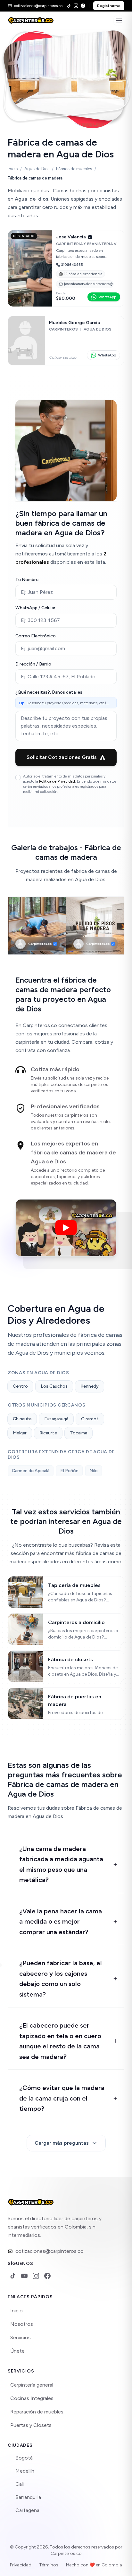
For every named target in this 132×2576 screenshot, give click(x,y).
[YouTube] (24, 2276)
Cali (20, 2484)
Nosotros (22, 2324)
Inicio (13, 169)
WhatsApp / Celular (35, 608)
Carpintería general (32, 2385)
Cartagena (27, 2510)
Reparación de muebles (37, 2412)
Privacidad (21, 2565)
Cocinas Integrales (32, 2398)
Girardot (90, 1419)
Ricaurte (48, 1433)
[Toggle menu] (119, 20)
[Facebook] (83, 6)
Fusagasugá (56, 1419)
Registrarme (109, 6)
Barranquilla (28, 2497)
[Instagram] (76, 6)
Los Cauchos (54, 1386)
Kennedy (90, 1386)
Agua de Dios (37, 169)
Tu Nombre (27, 580)
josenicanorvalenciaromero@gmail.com (89, 284)
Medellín (25, 2471)
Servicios (21, 2337)
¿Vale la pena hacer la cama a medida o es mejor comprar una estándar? (61, 1922)
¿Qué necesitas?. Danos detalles (49, 692)
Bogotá (24, 2458)
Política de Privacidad (57, 781)
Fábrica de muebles (74, 169)
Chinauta (22, 1419)
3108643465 (72, 265)
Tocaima (78, 1433)
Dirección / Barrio (33, 664)
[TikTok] (69, 6)
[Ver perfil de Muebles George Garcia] (66, 341)
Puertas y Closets (31, 2425)
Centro (20, 1386)
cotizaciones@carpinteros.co (50, 2251)
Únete (17, 2351)
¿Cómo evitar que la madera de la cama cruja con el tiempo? (62, 2098)
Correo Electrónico (36, 636)
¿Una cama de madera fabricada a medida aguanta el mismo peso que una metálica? (61, 1864)
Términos (49, 2565)
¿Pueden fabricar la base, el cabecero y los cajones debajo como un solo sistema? (61, 1979)
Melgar (20, 1433)
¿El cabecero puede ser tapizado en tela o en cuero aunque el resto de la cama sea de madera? (60, 2041)
